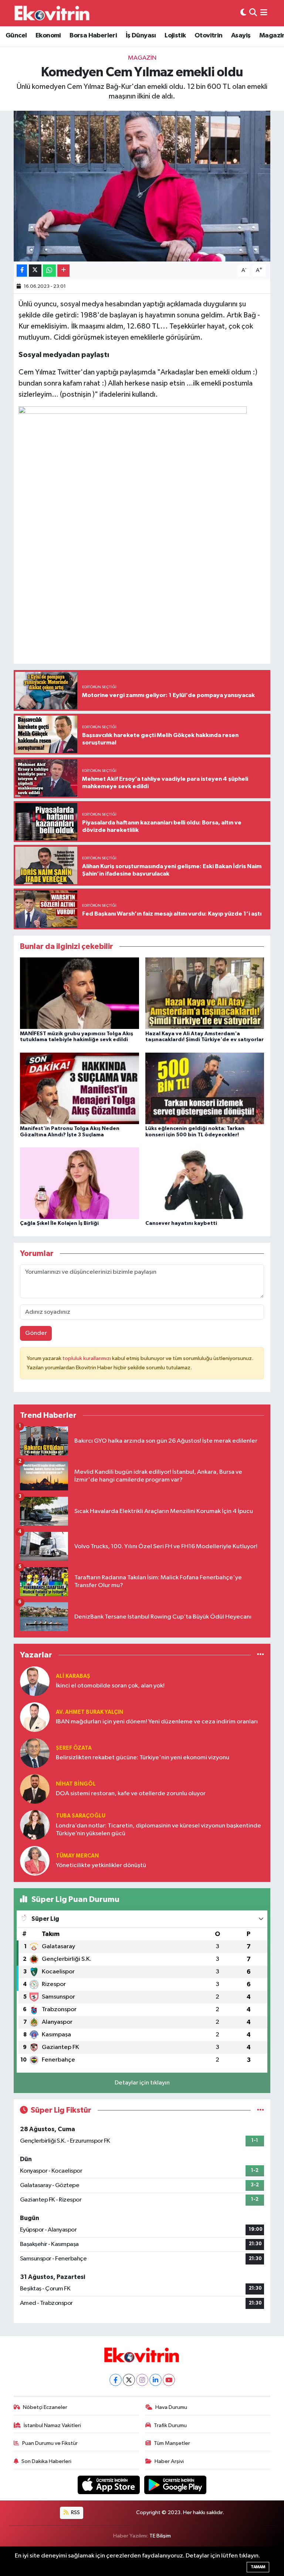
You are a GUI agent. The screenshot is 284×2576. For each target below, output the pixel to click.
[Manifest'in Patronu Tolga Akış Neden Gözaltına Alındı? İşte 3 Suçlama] (80, 1088)
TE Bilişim (160, 2536)
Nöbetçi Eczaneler (45, 2407)
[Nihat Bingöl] (35, 1789)
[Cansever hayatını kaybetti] (205, 1183)
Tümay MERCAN (77, 1856)
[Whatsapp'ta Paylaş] (49, 271)
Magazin (142, 58)
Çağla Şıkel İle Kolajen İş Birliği (59, 1223)
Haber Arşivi (169, 2461)
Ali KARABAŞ (73, 1676)
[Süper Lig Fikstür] (261, 2110)
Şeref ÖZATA (74, 1748)
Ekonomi (48, 36)
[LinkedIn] (155, 2380)
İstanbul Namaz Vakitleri (52, 2425)
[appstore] (109, 2485)
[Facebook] (116, 2380)
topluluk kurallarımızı (87, 1358)
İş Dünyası (141, 36)
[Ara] (253, 13)
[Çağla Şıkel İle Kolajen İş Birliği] (80, 1183)
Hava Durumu (171, 2407)
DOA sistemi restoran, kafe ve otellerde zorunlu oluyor (131, 1794)
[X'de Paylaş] (35, 271)
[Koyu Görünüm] (243, 13)
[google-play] (175, 2485)
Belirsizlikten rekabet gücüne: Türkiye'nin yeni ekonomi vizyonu (143, 1758)
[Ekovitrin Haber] (53, 13)
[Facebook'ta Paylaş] (22, 271)
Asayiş (241, 36)
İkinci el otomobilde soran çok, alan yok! (110, 1686)
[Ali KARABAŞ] (35, 1681)
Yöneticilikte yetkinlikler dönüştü (101, 1865)
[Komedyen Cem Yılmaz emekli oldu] (142, 186)
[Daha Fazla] (63, 271)
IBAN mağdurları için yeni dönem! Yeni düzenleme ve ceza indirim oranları (157, 1722)
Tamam (258, 2567)
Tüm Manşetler (172, 2443)
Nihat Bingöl (76, 1784)
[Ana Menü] (264, 13)
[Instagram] (142, 2380)
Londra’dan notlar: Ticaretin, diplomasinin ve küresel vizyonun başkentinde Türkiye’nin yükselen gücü (158, 1830)
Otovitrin (209, 36)
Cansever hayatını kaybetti (181, 1223)
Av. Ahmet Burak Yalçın (89, 1712)
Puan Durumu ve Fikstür (50, 2443)
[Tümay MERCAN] (35, 1861)
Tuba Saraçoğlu (81, 1816)
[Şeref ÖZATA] (35, 1753)
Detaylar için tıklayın (142, 2083)
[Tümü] (261, 1655)
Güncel (16, 36)
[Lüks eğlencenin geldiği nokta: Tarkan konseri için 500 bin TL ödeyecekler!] (205, 1088)
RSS (75, 2512)
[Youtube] (169, 2380)
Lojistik (175, 36)
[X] (129, 2380)
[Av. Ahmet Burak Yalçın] (35, 1717)
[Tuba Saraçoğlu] (35, 1825)
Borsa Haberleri (93, 36)
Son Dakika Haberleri (46, 2461)
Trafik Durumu (170, 2425)
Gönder (36, 1333)
